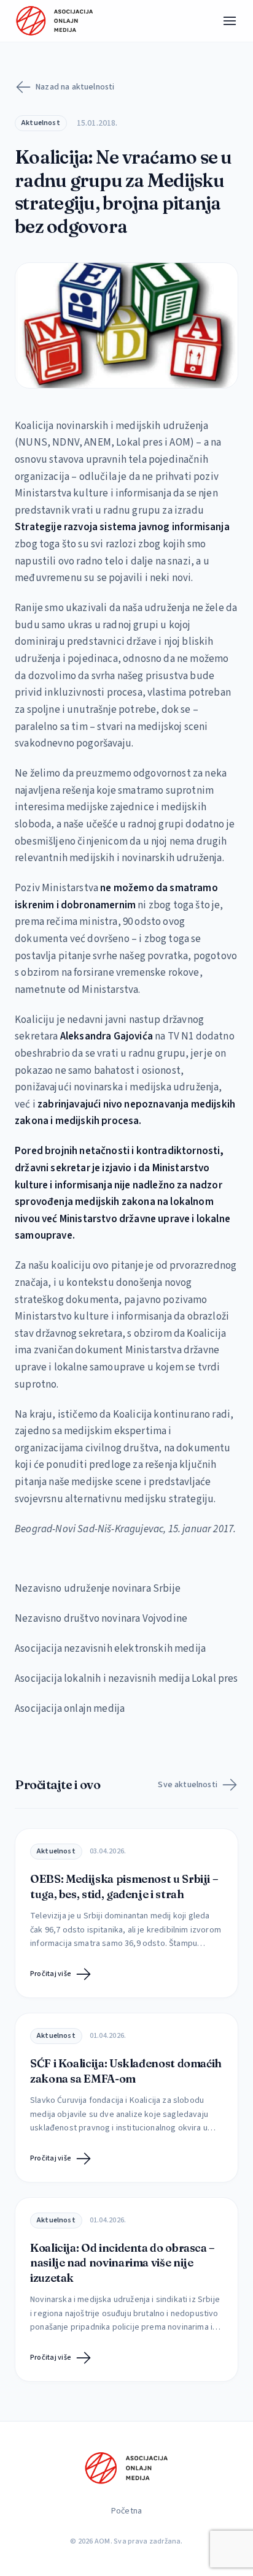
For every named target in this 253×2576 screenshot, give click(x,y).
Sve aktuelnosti (188, 1785)
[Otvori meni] (230, 21)
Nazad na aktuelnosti (75, 87)
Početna (126, 2511)
